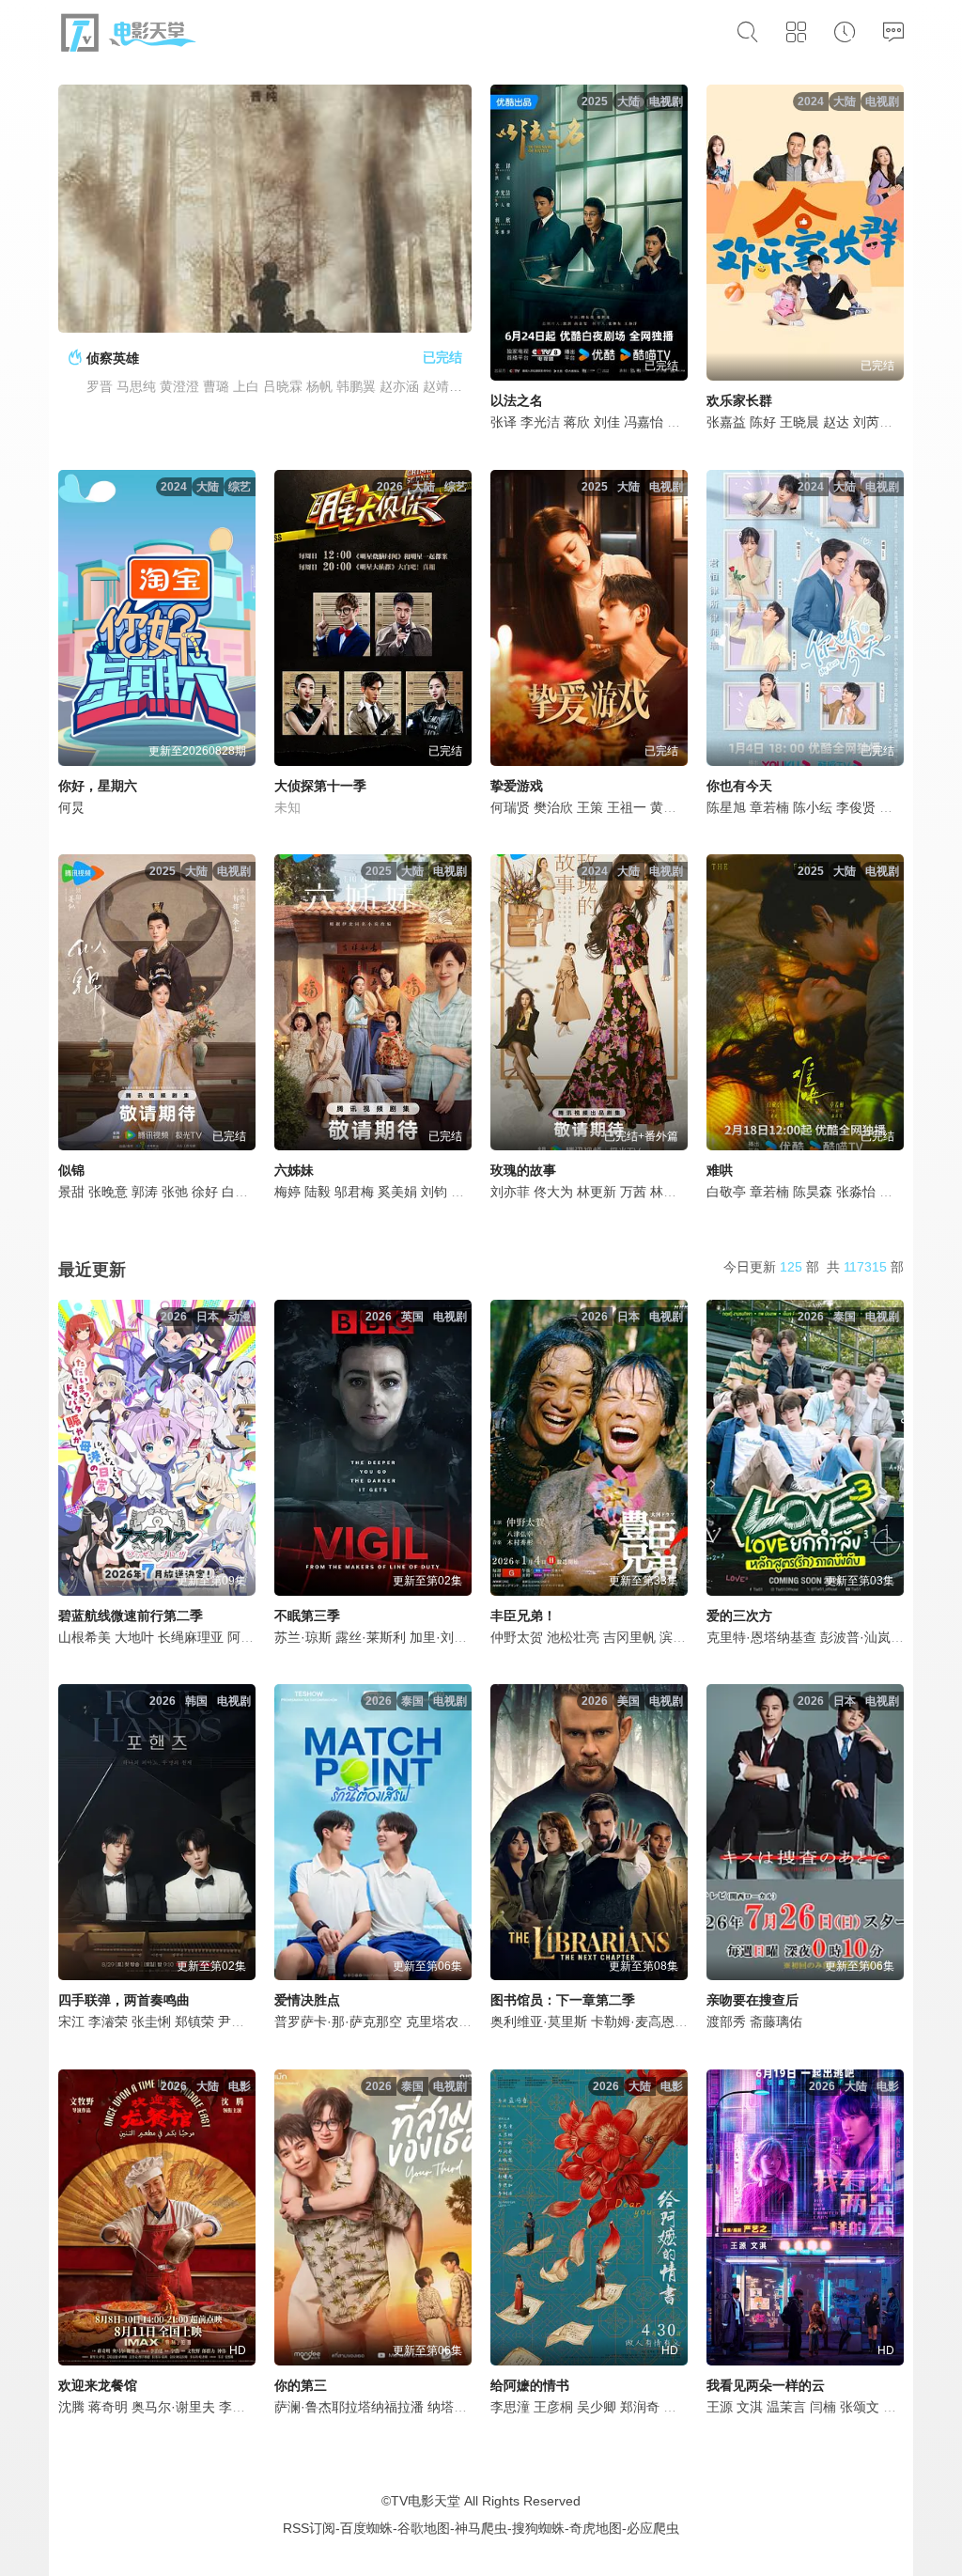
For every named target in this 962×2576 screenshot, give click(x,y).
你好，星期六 (98, 786)
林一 (663, 1192)
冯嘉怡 (644, 422)
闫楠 (823, 2407)
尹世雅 (238, 2022)
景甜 (71, 1192)
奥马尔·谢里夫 (173, 2407)
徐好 (205, 1192)
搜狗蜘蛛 (538, 2528)
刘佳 (607, 422)
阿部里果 (254, 1637)
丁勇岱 (687, 422)
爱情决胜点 (307, 2000)
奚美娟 (397, 1192)
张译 (504, 422)
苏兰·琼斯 (303, 1637)
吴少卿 (597, 2407)
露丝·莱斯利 (371, 1637)
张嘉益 (726, 422)
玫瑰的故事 (523, 1170)
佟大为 (553, 1192)
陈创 (896, 2407)
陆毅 (318, 1192)
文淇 (750, 2407)
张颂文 (860, 2407)
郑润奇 (640, 2407)
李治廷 (239, 2407)
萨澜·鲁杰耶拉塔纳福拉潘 (349, 2407)
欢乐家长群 (739, 400)
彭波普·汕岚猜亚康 (875, 1637)
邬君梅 (354, 1192)
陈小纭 (813, 807)
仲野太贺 (517, 1637)
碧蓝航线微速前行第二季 (131, 1616)
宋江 (71, 2022)
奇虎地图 (596, 2528)
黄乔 (663, 807)
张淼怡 (856, 1192)
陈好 (763, 422)
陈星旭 (726, 807)
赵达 (836, 422)
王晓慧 (683, 2407)
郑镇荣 (194, 2022)
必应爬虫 (653, 2528)
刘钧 (434, 1192)
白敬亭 (726, 1192)
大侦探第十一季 (320, 786)
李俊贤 (856, 807)
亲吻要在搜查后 (753, 2000)
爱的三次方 (739, 1616)
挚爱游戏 (517, 786)
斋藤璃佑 (776, 2022)
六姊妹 (294, 1170)
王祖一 (627, 807)
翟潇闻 (899, 1192)
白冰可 (241, 1192)
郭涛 (145, 1192)
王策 (590, 807)
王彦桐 (553, 2407)
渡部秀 (726, 2022)
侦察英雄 (113, 358)
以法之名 (517, 400)
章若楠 (769, 807)
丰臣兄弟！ (523, 1616)
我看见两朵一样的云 (766, 2385)
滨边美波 (686, 1637)
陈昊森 (813, 1192)
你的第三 (301, 2385)
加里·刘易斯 (445, 1637)
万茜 (633, 1192)
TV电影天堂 (426, 2501)
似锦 (71, 1170)
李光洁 (540, 422)
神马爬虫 (481, 2528)
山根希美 (85, 1637)
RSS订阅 (309, 2528)
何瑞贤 (510, 807)
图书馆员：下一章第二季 (563, 2000)
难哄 (720, 1170)
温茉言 (786, 2407)
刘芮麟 (873, 422)
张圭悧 (151, 2022)
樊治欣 (553, 807)
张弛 (175, 1192)
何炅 (71, 807)
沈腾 (71, 2407)
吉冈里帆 (629, 1637)
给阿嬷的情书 (530, 2385)
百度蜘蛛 (366, 2528)
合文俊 (899, 807)
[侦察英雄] (265, 209)
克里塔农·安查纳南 (461, 2022)
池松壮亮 (573, 1637)
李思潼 (510, 2407)
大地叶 (134, 1637)
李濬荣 (108, 2022)
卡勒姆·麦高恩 (633, 2022)
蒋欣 (577, 422)
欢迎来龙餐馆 (98, 2385)
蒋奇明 (108, 2407)
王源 (720, 2407)
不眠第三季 (307, 1616)
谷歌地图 (424, 2528)
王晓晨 (799, 422)
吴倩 (464, 1192)
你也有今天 (739, 786)
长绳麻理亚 (191, 1637)
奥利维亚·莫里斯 (539, 2022)
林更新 (597, 1192)
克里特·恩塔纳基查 (761, 1637)
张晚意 (108, 1192)
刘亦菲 (510, 1192)
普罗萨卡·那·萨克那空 (338, 2022)
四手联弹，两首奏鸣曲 (124, 2000)
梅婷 (287, 1192)
